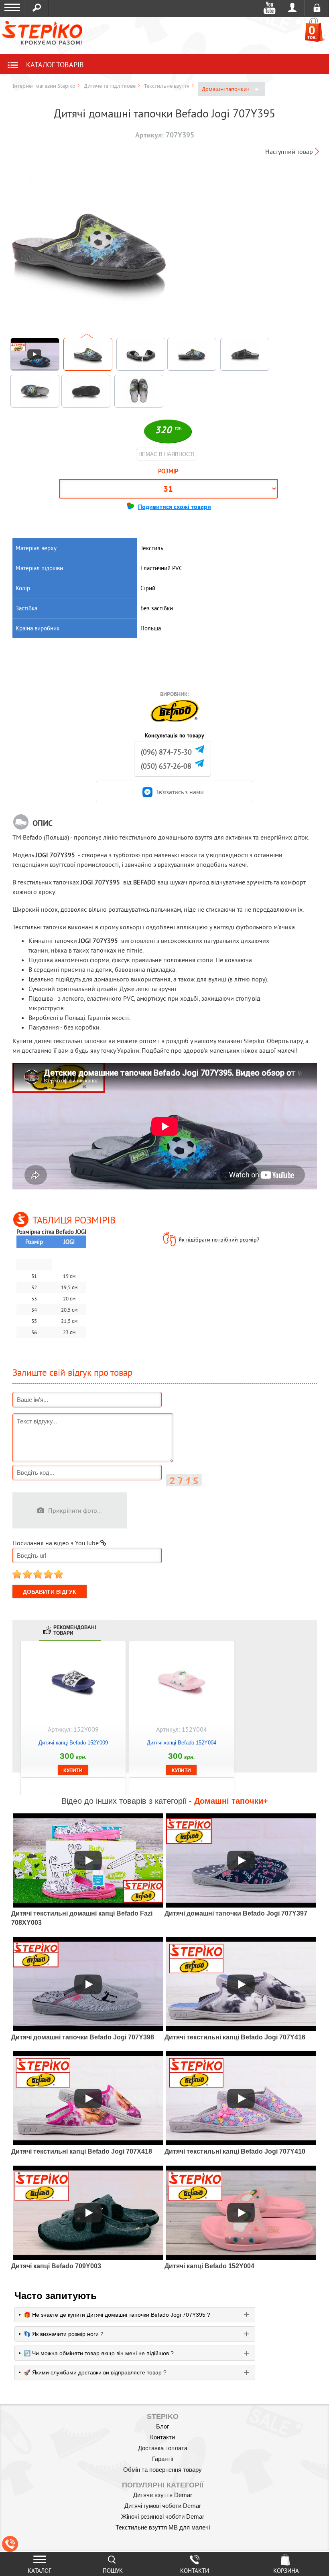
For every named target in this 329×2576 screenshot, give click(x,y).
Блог (162, 2426)
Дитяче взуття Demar (163, 2495)
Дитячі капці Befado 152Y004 (182, 1743)
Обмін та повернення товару (162, 2470)
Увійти (292, 8)
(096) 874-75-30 (166, 752)
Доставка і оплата (163, 2448)
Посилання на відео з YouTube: (56, 1543)
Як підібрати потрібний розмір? (219, 1240)
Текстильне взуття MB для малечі (163, 2527)
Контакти (162, 2437)
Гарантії (163, 2459)
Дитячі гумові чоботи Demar (163, 2506)
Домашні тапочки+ (226, 89)
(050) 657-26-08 (166, 766)
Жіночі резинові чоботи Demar (163, 2516)
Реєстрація (317, 8)
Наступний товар (289, 151)
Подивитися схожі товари (175, 507)
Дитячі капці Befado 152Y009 (73, 1743)
